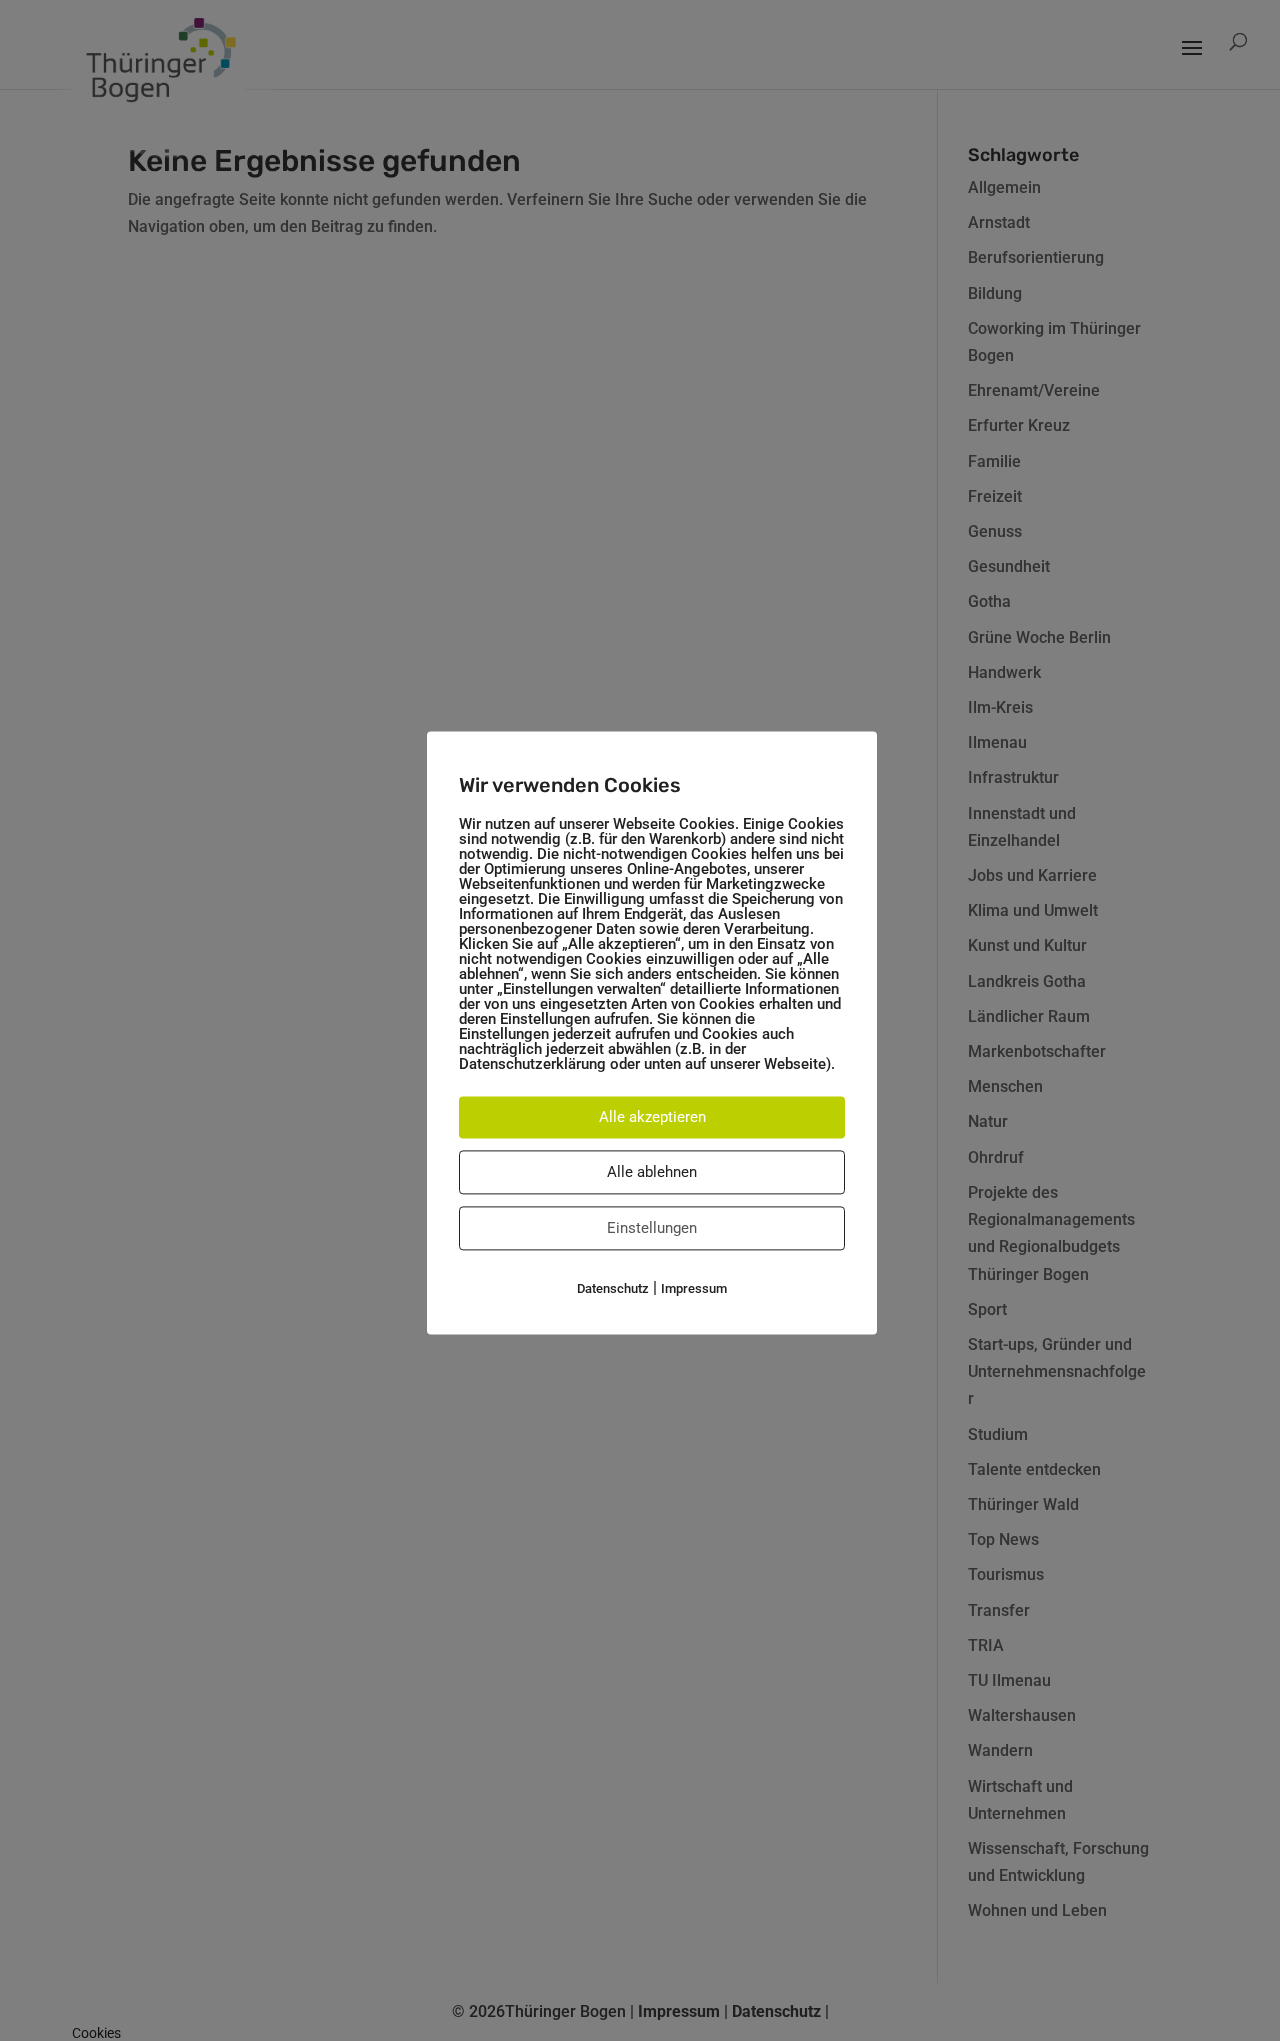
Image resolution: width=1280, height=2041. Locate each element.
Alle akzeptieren (652, 1117)
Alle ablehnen (652, 1172)
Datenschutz (613, 1288)
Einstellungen (652, 1228)
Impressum (694, 1288)
